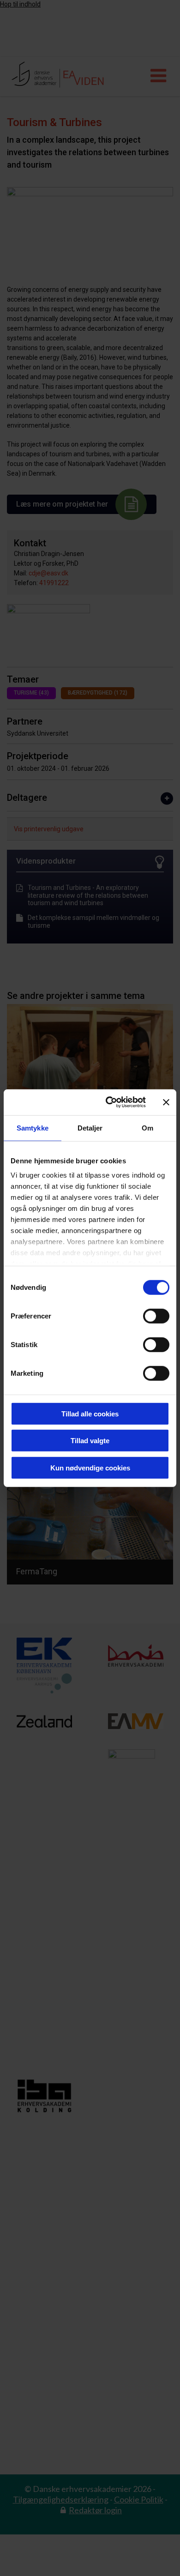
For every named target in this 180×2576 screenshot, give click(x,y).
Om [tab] (147, 1128)
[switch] (156, 1316)
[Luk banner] (166, 1102)
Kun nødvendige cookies (90, 1467)
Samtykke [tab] (33, 1128)
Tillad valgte (90, 1441)
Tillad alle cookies (90, 1413)
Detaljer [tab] (90, 1128)
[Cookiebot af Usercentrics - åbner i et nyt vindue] (109, 1102)
